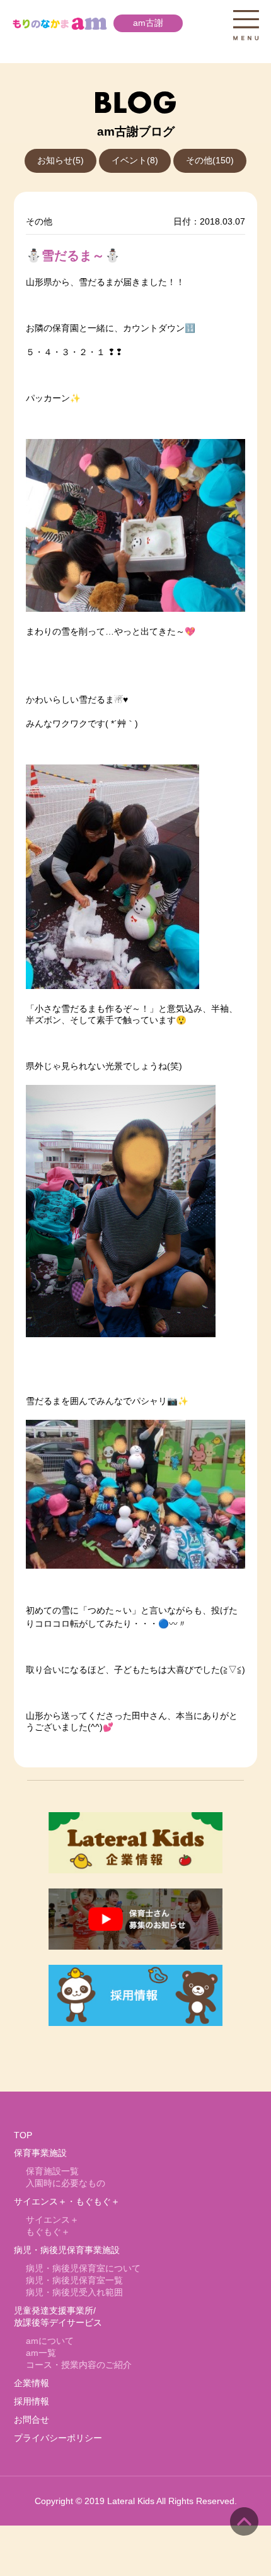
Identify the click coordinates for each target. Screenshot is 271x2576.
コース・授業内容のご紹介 (79, 2365)
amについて (50, 2341)
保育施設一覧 (52, 2171)
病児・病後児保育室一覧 (74, 2280)
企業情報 (32, 2383)
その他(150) (210, 161)
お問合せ (32, 2420)
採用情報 (32, 2402)
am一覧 (41, 2353)
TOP (23, 2135)
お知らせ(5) (61, 161)
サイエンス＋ (52, 2220)
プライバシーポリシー (58, 2438)
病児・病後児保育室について (83, 2269)
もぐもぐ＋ (48, 2232)
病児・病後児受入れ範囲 (74, 2292)
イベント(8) (135, 161)
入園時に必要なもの (66, 2183)
